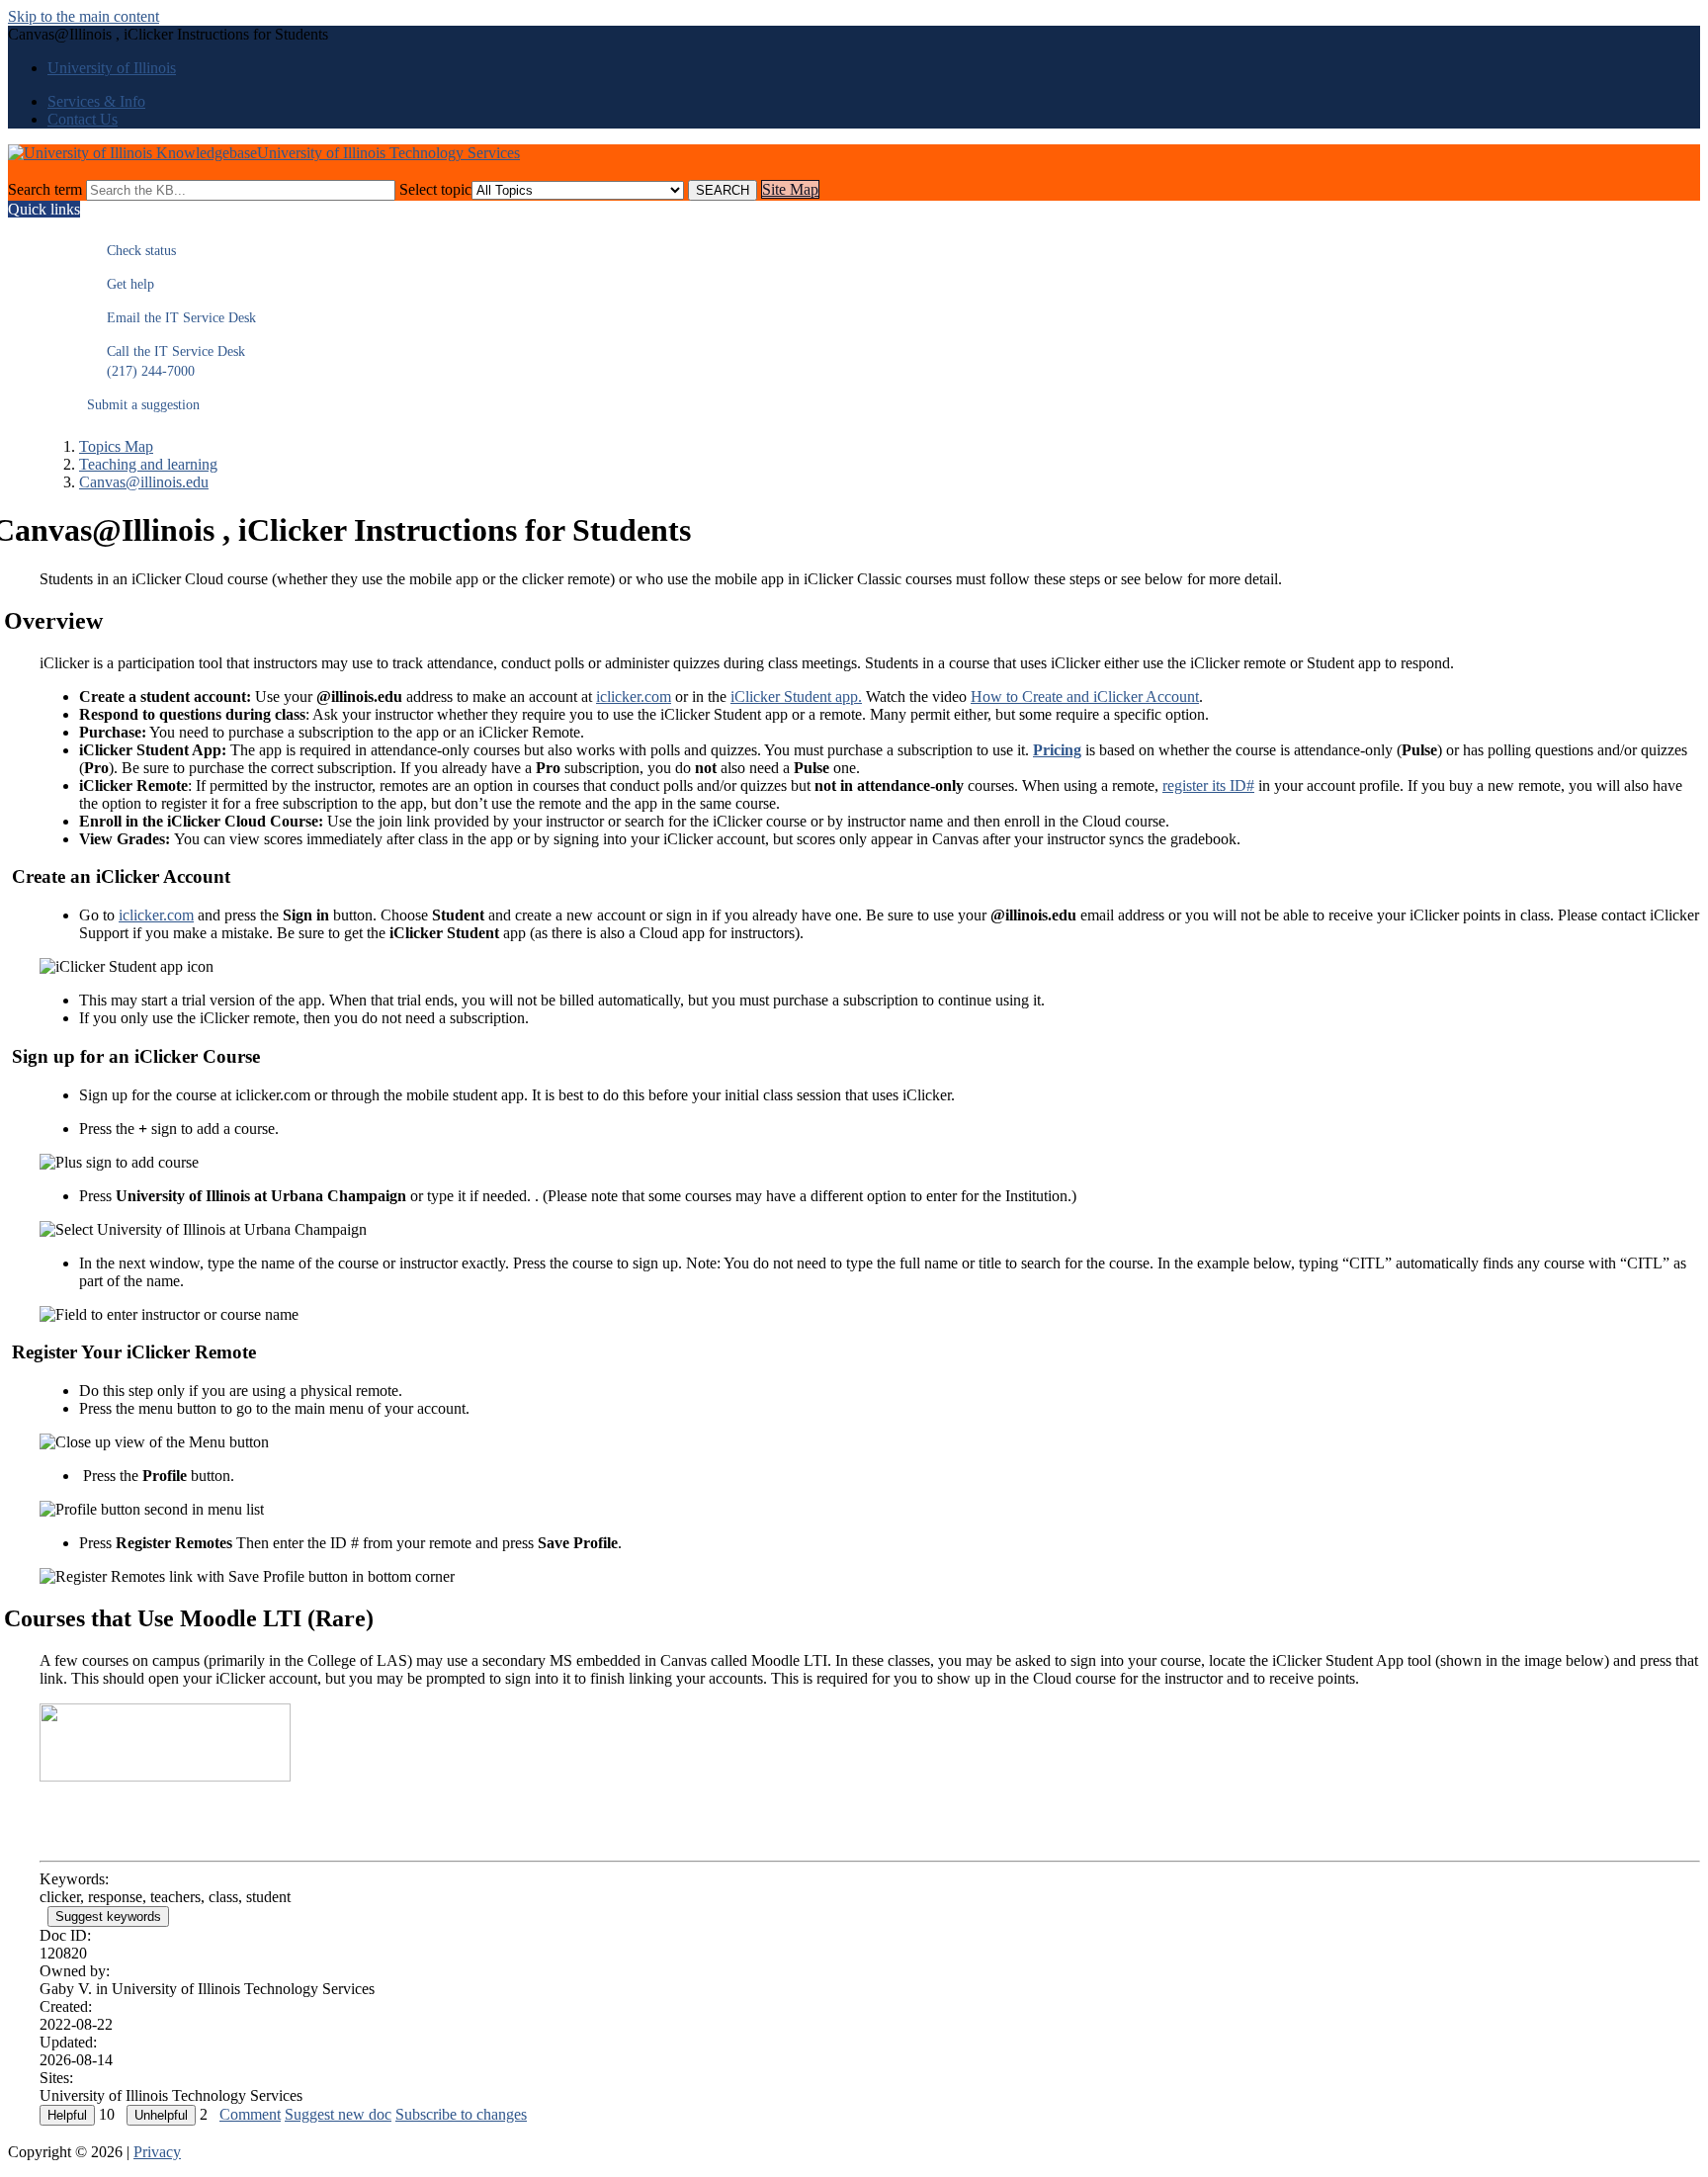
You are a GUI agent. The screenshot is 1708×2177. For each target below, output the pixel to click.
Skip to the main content (84, 16)
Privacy (157, 2152)
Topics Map (116, 446)
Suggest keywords (108, 1916)
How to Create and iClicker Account (1085, 697)
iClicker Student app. (796, 697)
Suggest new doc (338, 2114)
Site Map (790, 189)
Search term (45, 189)
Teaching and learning (148, 464)
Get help (121, 284)
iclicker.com (634, 697)
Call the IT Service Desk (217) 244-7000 (166, 361)
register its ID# (1208, 785)
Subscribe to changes (461, 2114)
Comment (250, 2114)
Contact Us (83, 119)
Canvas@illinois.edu (144, 482)
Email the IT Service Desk (171, 318)
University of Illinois (112, 68)
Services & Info (96, 101)
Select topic (435, 189)
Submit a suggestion (143, 405)
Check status (131, 251)
